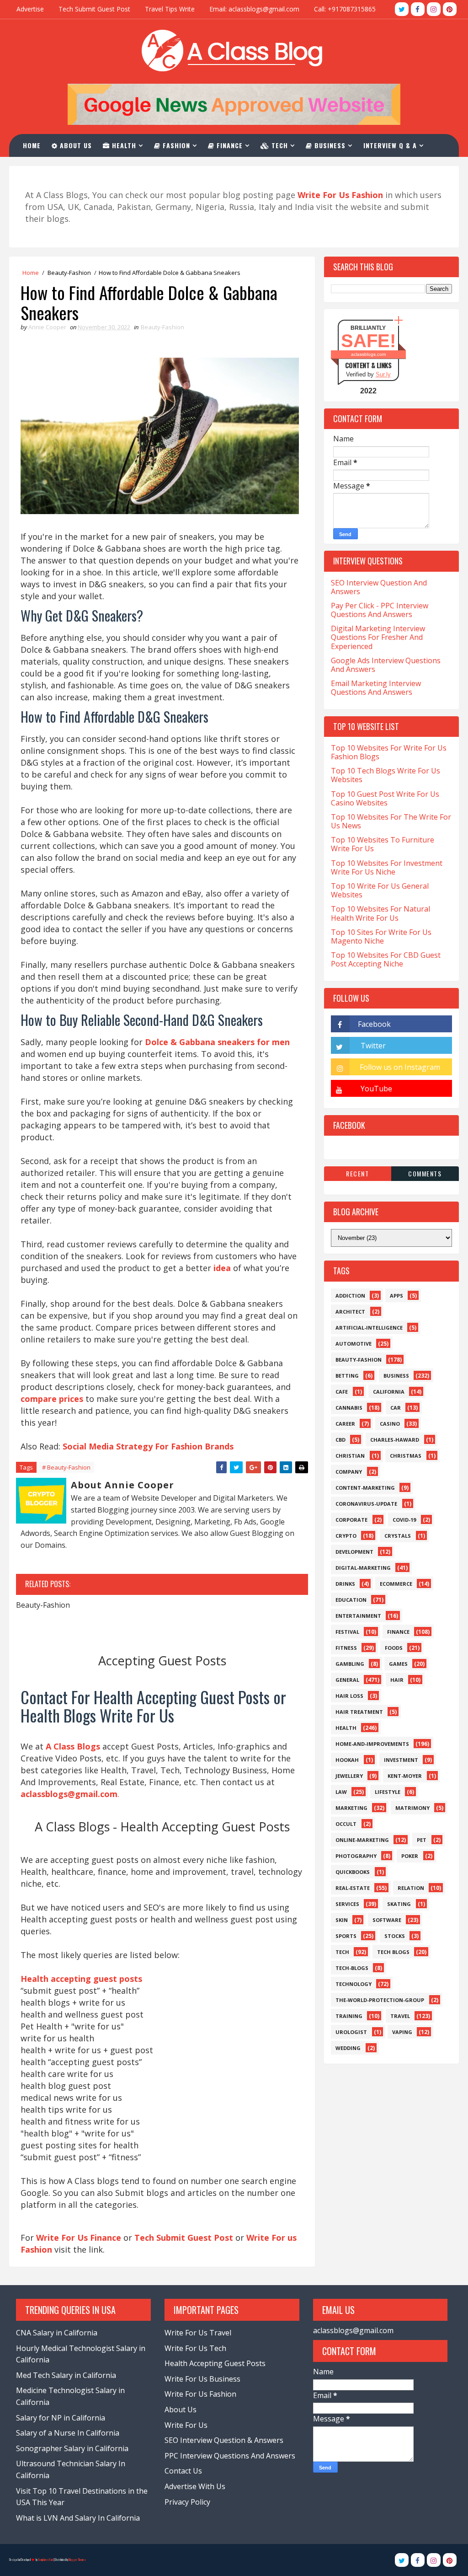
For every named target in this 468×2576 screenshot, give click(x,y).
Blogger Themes (77, 2560)
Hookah (347, 1760)
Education (351, 1600)
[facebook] (418, 9)
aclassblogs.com (368, 354)
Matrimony (412, 1808)
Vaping (402, 2032)
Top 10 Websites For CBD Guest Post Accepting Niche (386, 959)
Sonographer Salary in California (72, 2448)
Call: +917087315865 (345, 9)
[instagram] (434, 9)
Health (123, 145)
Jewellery (349, 1776)
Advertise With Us (195, 2486)
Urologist (351, 2032)
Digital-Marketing (363, 1568)
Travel (400, 2016)
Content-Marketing (365, 1488)
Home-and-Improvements (372, 1744)
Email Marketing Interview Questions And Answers (376, 688)
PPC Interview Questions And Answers (230, 2456)
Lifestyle (388, 1792)
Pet (422, 1840)
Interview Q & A (390, 145)
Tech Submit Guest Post (94, 9)
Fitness (346, 1648)
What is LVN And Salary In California (78, 2518)
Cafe (342, 1392)
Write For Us (186, 2425)
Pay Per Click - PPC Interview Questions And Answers (380, 610)
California (389, 1392)
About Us (75, 145)
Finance (229, 145)
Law (341, 1792)
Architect (350, 1312)
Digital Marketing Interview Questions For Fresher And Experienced (378, 637)
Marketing (351, 1808)
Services (347, 1904)
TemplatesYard (46, 2560)
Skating (399, 1904)
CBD (340, 1440)
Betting (347, 1376)
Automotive (354, 1344)
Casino (390, 1424)
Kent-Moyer (405, 1776)
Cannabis (349, 1408)
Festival (347, 1632)
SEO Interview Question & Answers (224, 2440)
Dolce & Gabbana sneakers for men (217, 1042)
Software (387, 1920)
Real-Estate (353, 1888)
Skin (342, 1920)
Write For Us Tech (195, 2348)
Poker (410, 1856)
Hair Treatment (359, 1712)
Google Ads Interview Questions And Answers (386, 665)
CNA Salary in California (57, 2333)
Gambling (350, 1664)
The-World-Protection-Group (380, 2000)
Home (32, 145)
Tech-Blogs (352, 1968)
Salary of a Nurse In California (68, 2433)
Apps (396, 1296)
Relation (411, 1888)
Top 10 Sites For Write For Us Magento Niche (381, 936)
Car (396, 1408)
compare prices (52, 1399)
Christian (350, 1456)
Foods (394, 1648)
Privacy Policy (187, 2502)
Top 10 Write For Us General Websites (380, 890)
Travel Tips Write (170, 9)
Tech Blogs (393, 1952)
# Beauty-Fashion (66, 1467)
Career (345, 1424)
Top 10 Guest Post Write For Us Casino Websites (385, 798)
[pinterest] (450, 9)
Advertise (30, 9)
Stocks (395, 1936)
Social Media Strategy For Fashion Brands (148, 1446)
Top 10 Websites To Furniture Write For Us (383, 844)
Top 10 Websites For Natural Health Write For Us (380, 913)
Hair (397, 1680)
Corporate (351, 1520)
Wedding (348, 2048)
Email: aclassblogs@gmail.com (254, 9)
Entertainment (358, 1616)
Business (329, 145)
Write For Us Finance (79, 2238)
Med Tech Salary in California (66, 2375)
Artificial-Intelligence (369, 1328)
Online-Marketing (362, 1840)
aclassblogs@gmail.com (353, 2330)
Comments (425, 1173)
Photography (356, 1856)
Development (354, 1552)
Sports (346, 1936)
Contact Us (183, 2471)
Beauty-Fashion (69, 273)
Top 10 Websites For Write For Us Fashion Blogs (389, 752)
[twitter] (402, 9)
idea (222, 1268)
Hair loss (349, 1696)
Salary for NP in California (61, 2418)
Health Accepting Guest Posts (215, 2363)
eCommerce (396, 1584)
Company (349, 1472)
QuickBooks (353, 1872)
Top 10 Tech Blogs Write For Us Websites (386, 775)
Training (349, 2016)
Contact (43, 168)
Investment (401, 1760)
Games (398, 1664)
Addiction (350, 1296)
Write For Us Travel (198, 2333)
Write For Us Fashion (200, 2394)
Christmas (406, 1456)
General (347, 1680)
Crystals (398, 1536)
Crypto (346, 1536)
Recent (357, 1173)
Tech (279, 145)
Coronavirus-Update (366, 1504)
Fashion (175, 145)
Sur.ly (383, 374)
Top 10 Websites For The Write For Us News (391, 821)
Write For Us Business (202, 2379)
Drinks (345, 1584)
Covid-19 (404, 1520)
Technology (354, 1984)
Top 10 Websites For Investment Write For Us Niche (387, 867)
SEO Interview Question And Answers (379, 587)
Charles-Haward (395, 1440)
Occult (346, 1824)
